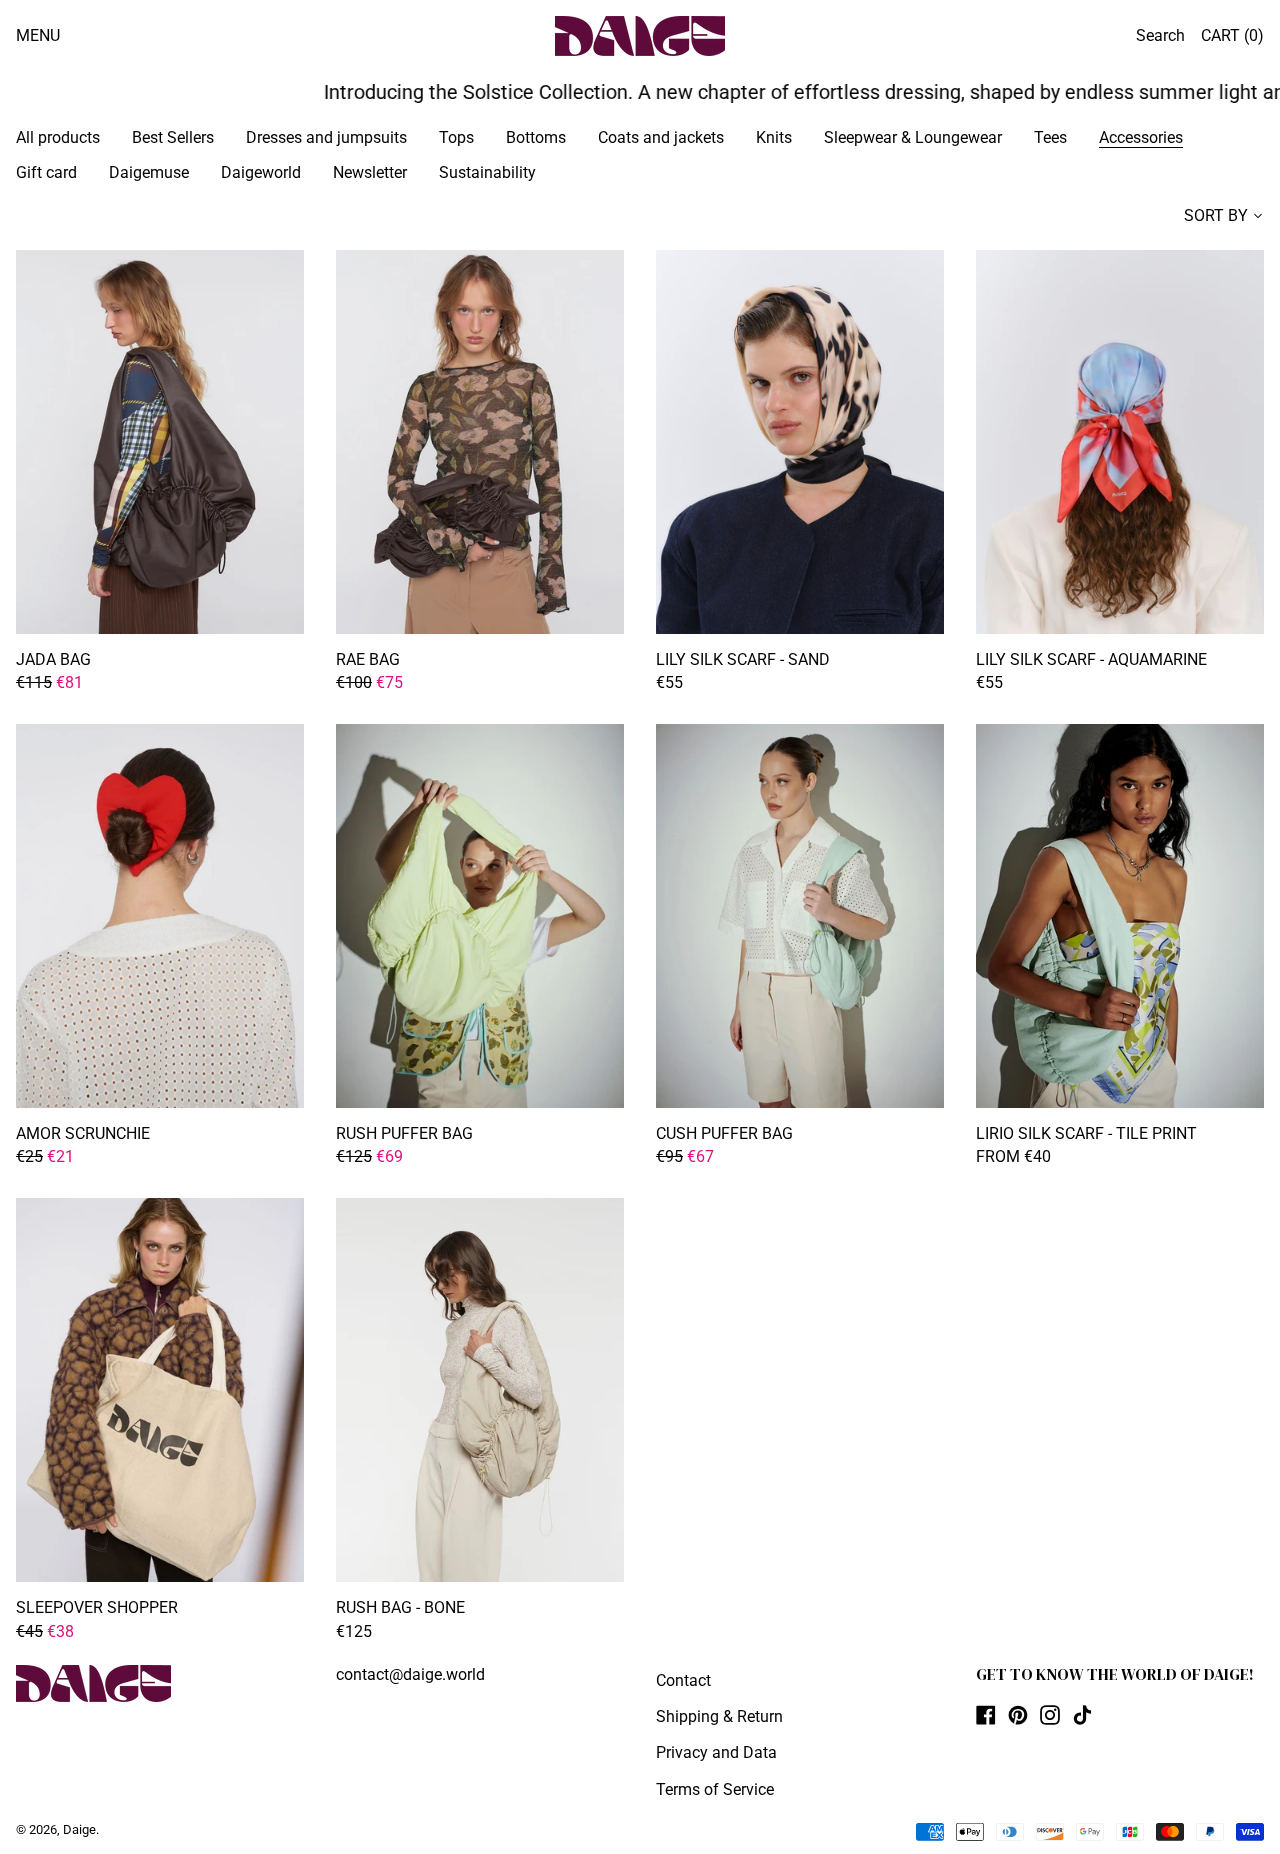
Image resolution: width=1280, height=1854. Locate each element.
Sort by (1216, 215)
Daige (79, 1829)
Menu (38, 35)
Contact (683, 1680)
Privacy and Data (716, 1752)
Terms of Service (715, 1789)
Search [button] (1160, 35)
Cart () (1232, 35)
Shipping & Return (719, 1716)
